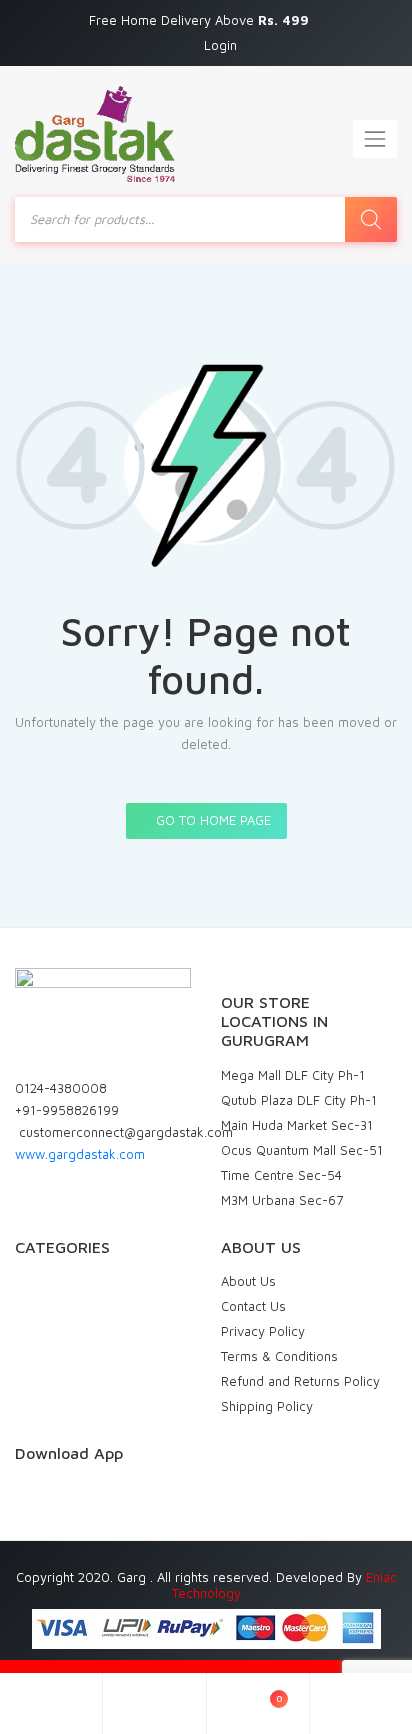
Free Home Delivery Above (201, 20)
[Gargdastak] (95, 134)
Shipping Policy (267, 1406)
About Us (248, 1281)
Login (220, 45)
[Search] (371, 219)
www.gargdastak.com (80, 1154)
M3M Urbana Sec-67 (282, 1200)
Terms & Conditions (279, 1356)
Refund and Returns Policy (300, 1381)
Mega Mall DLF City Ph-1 (293, 1075)
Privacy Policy (263, 1331)
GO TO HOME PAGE (211, 820)
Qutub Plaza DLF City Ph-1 (299, 1100)
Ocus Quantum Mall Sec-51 (302, 1150)
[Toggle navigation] (375, 139)
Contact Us (253, 1306)
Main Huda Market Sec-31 (297, 1125)
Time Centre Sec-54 (281, 1175)
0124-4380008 (61, 1088)
